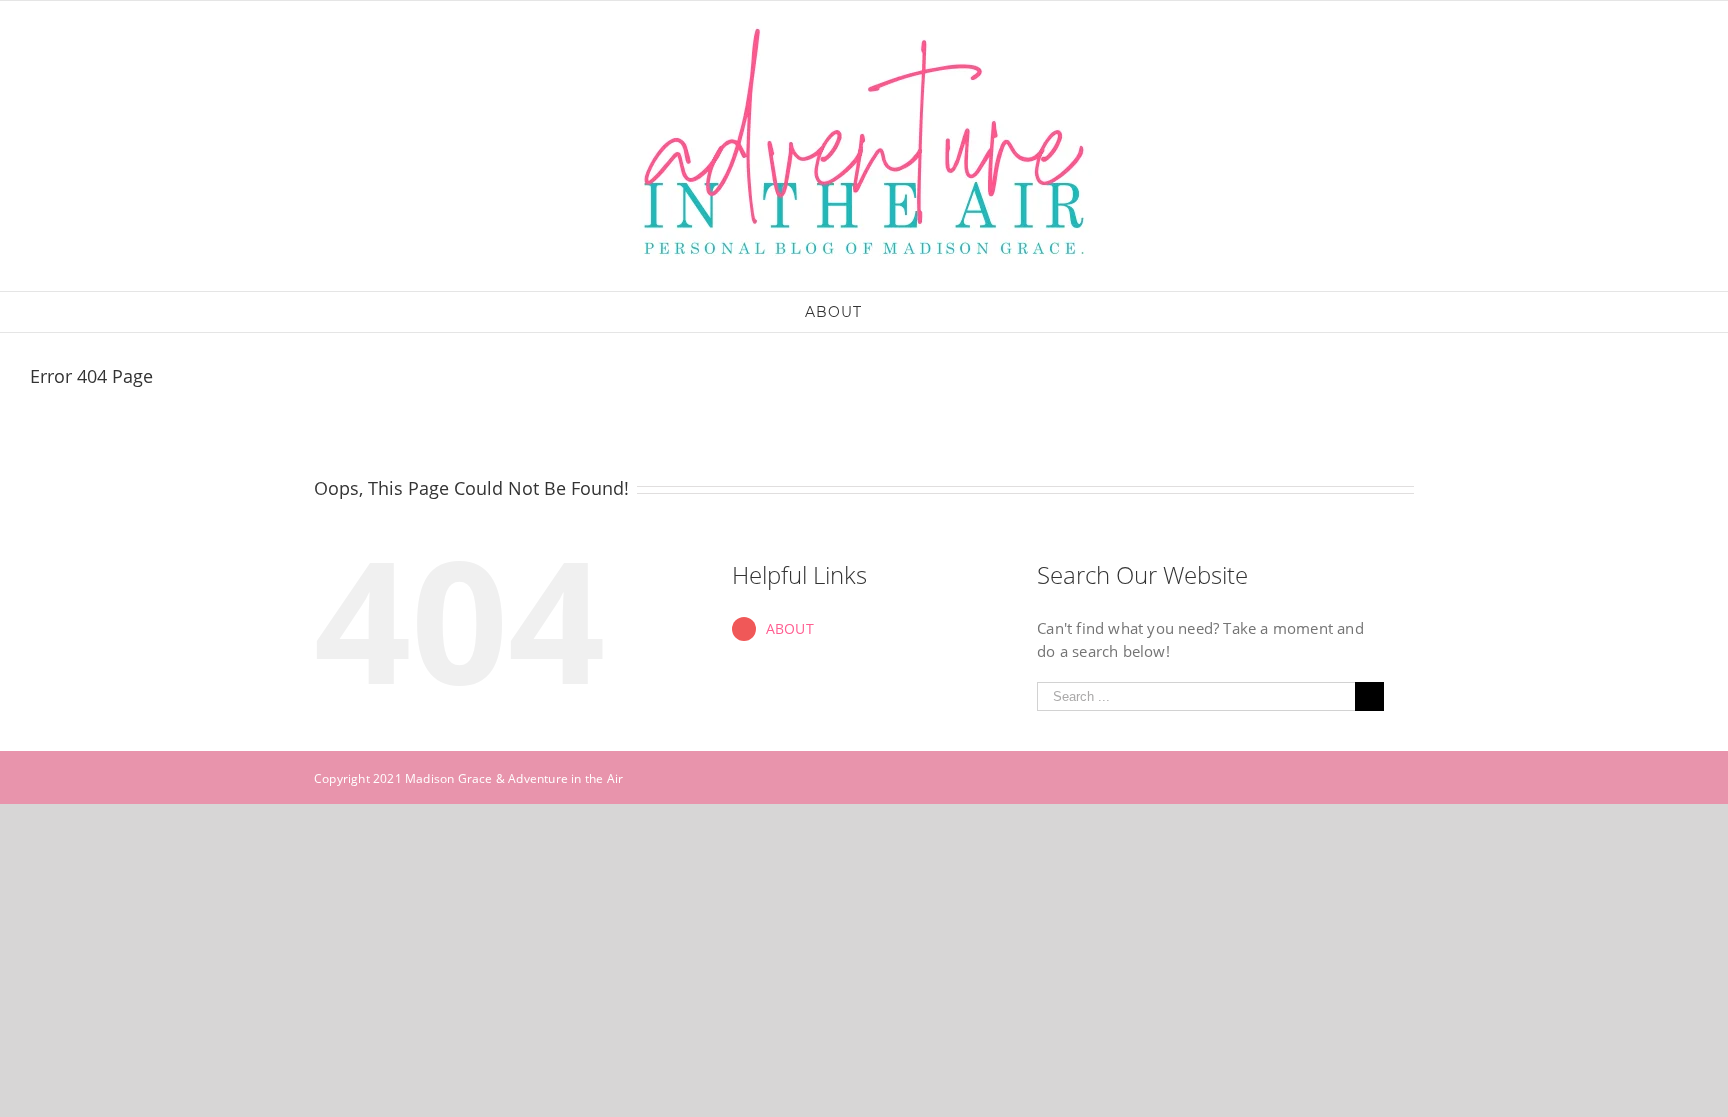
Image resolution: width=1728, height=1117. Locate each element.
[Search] (893, 312)
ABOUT (790, 628)
